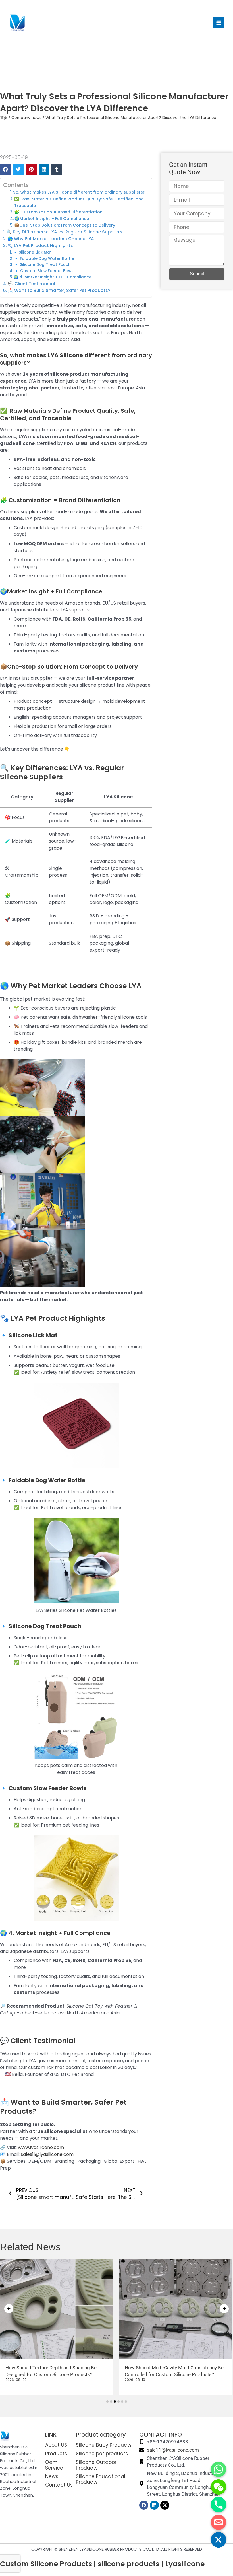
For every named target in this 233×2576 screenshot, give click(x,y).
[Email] (219, 2522)
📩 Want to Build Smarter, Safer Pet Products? (59, 290)
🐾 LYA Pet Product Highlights (40, 246)
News (52, 2476)
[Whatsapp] (219, 2469)
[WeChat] (219, 2487)
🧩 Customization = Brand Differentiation (58, 212)
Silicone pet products (102, 2454)
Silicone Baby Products (104, 2445)
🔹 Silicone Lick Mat (32, 252)
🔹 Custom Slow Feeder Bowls (44, 271)
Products (56, 2454)
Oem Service (54, 2465)
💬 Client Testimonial (32, 284)
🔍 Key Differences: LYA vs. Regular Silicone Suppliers (64, 232)
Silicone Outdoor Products (96, 2465)
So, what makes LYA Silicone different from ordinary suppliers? (79, 192)
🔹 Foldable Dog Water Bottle (44, 259)
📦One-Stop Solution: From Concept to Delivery (65, 225)
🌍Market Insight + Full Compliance (52, 219)
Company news (26, 118)
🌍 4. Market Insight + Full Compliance (53, 277)
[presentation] (9, 2309)
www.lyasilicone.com (41, 2147)
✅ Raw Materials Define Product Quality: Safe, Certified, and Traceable (79, 202)
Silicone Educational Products (101, 2479)
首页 (4, 118)
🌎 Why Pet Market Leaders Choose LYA (51, 239)
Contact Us (59, 2485)
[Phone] (219, 2505)
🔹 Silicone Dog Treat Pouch (42, 265)
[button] (5, 169)
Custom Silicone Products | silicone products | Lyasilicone (102, 2564)
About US (56, 2445)
